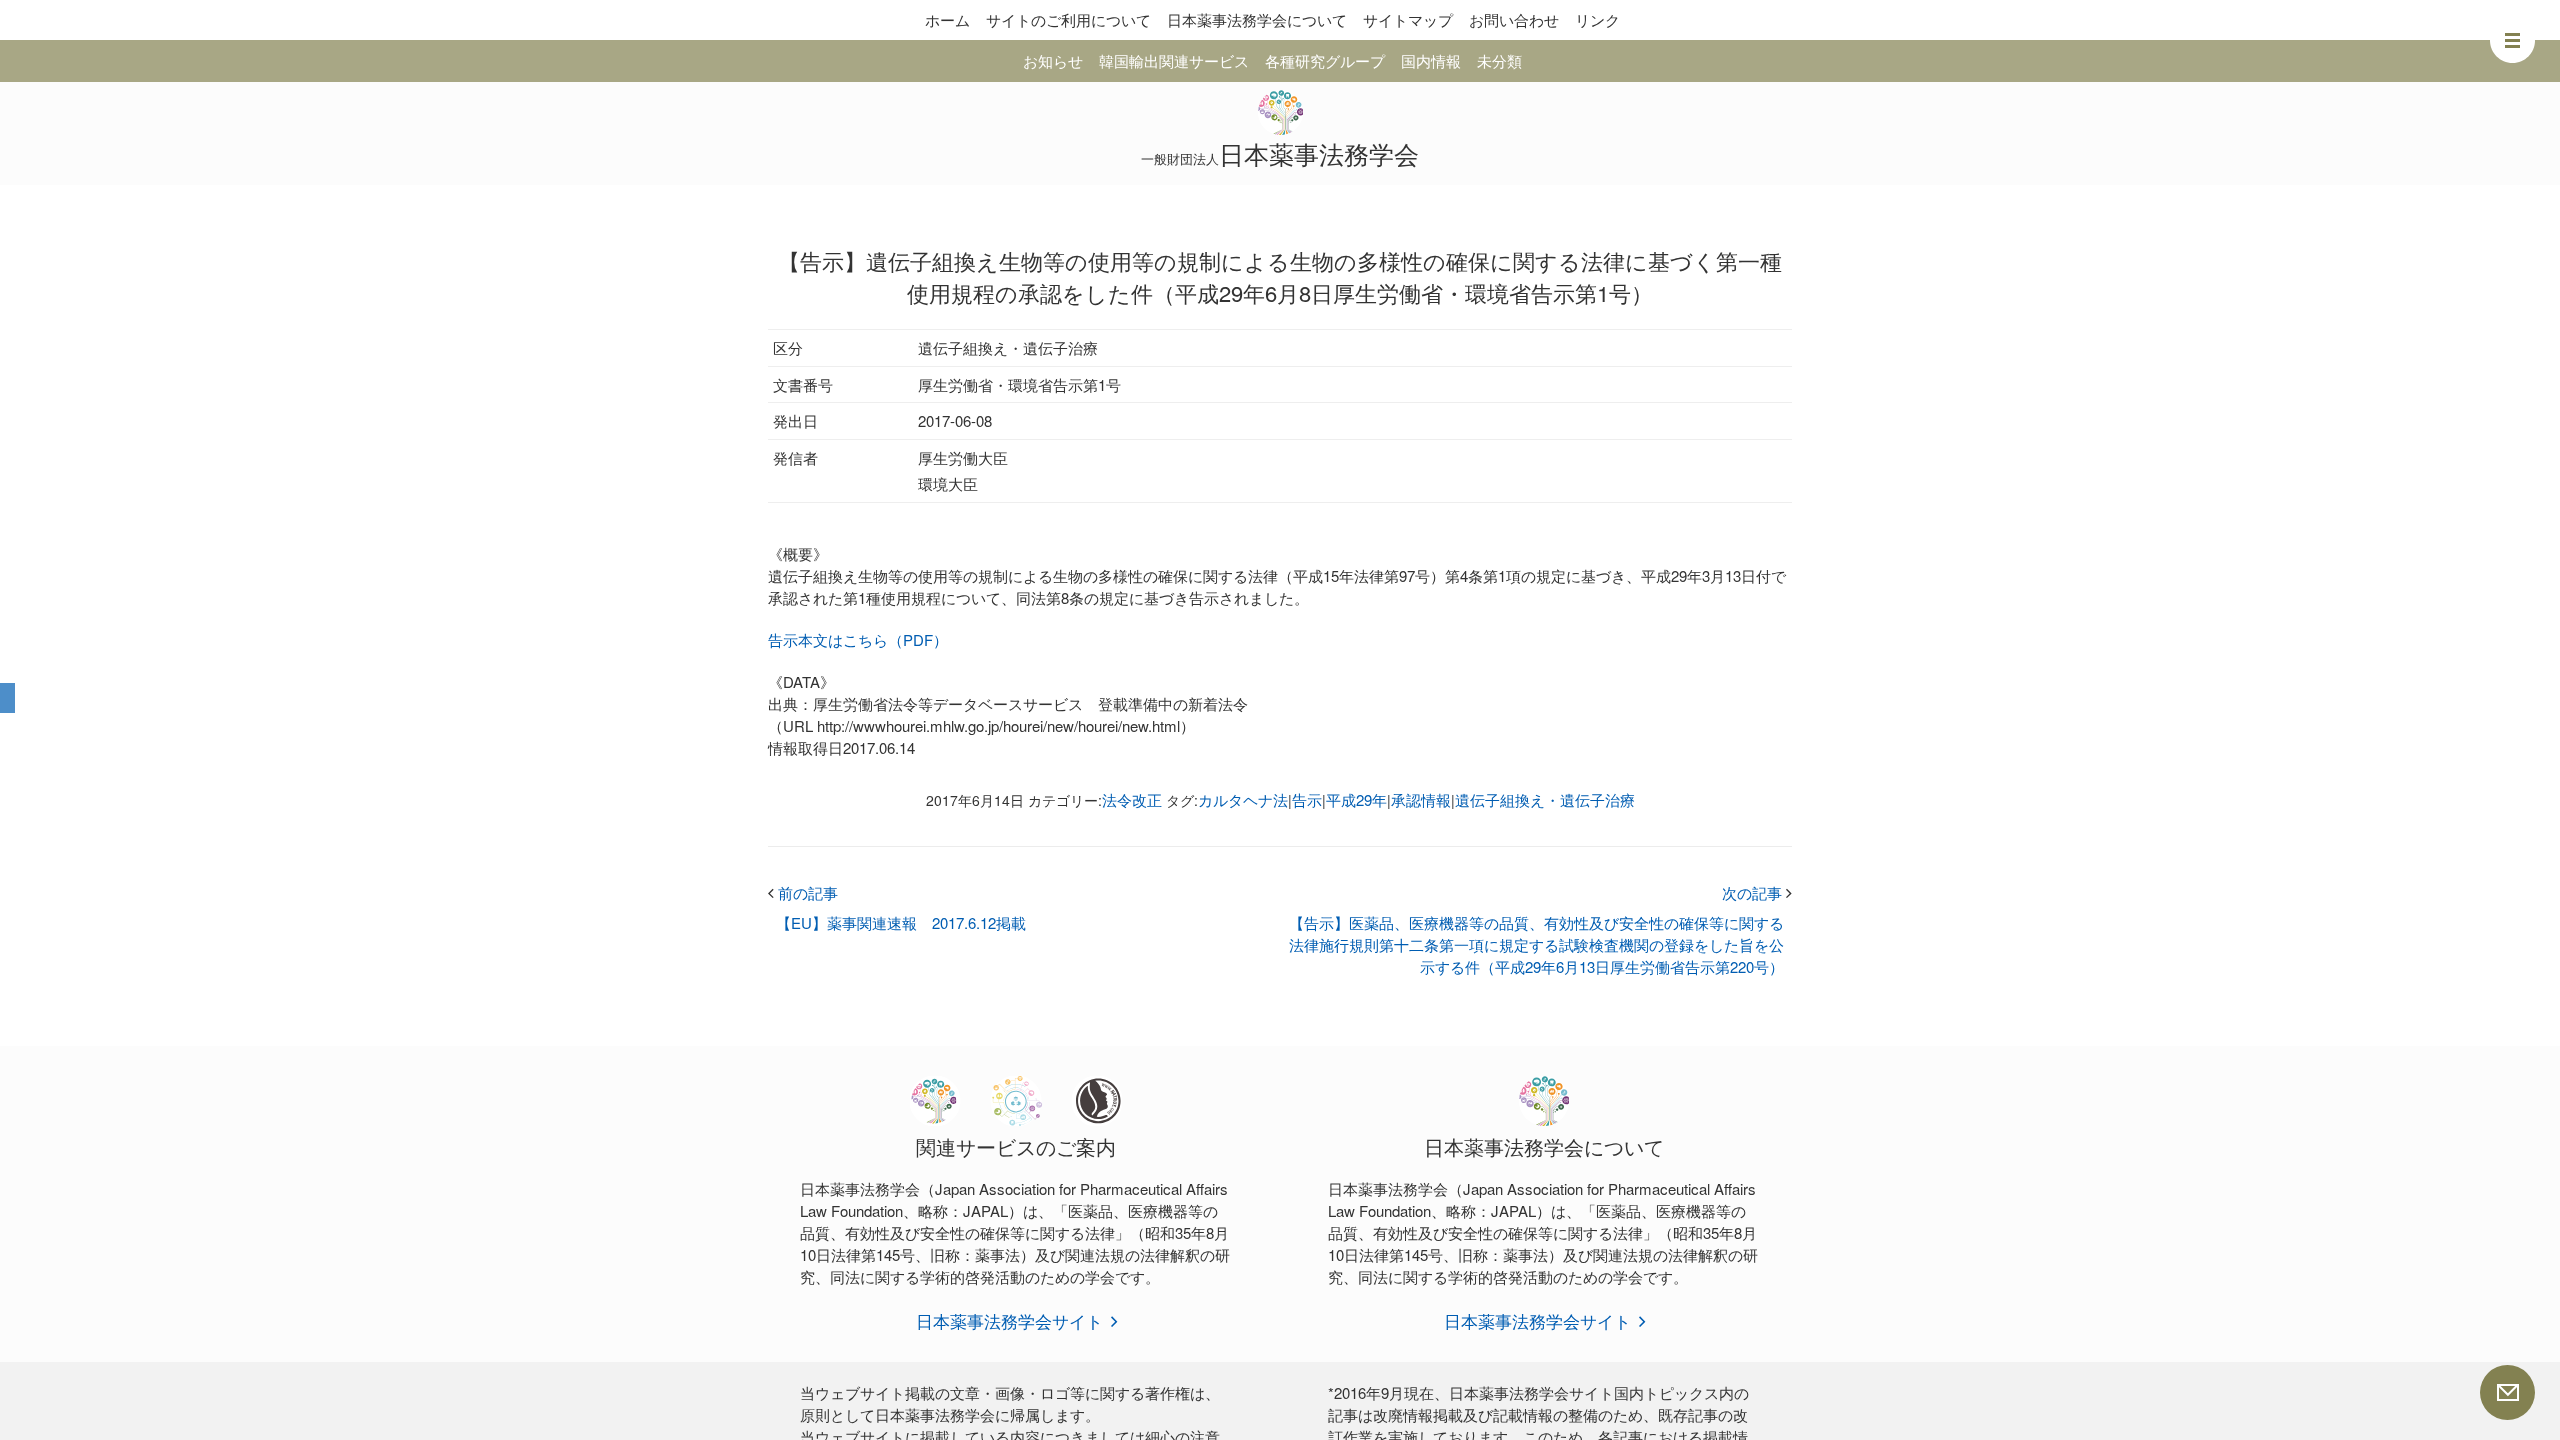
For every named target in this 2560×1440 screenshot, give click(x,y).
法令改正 (1132, 799)
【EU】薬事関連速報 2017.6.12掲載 (901, 922)
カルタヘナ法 (1243, 799)
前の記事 (803, 892)
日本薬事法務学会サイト (1009, 1320)
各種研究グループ (1325, 60)
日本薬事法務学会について (1257, 19)
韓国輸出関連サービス (1174, 60)
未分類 (1499, 60)
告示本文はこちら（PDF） (858, 639)
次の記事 (1757, 892)
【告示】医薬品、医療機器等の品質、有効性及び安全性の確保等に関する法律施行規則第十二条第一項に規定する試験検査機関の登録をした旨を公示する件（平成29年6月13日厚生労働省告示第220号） (1536, 944)
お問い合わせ (1514, 19)
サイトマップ (1408, 19)
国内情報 (1431, 60)
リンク (1597, 19)
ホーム (947, 19)
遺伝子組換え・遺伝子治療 (1545, 799)
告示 (1307, 799)
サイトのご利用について (1068, 19)
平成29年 (1356, 799)
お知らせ (1053, 60)
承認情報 (1421, 799)
